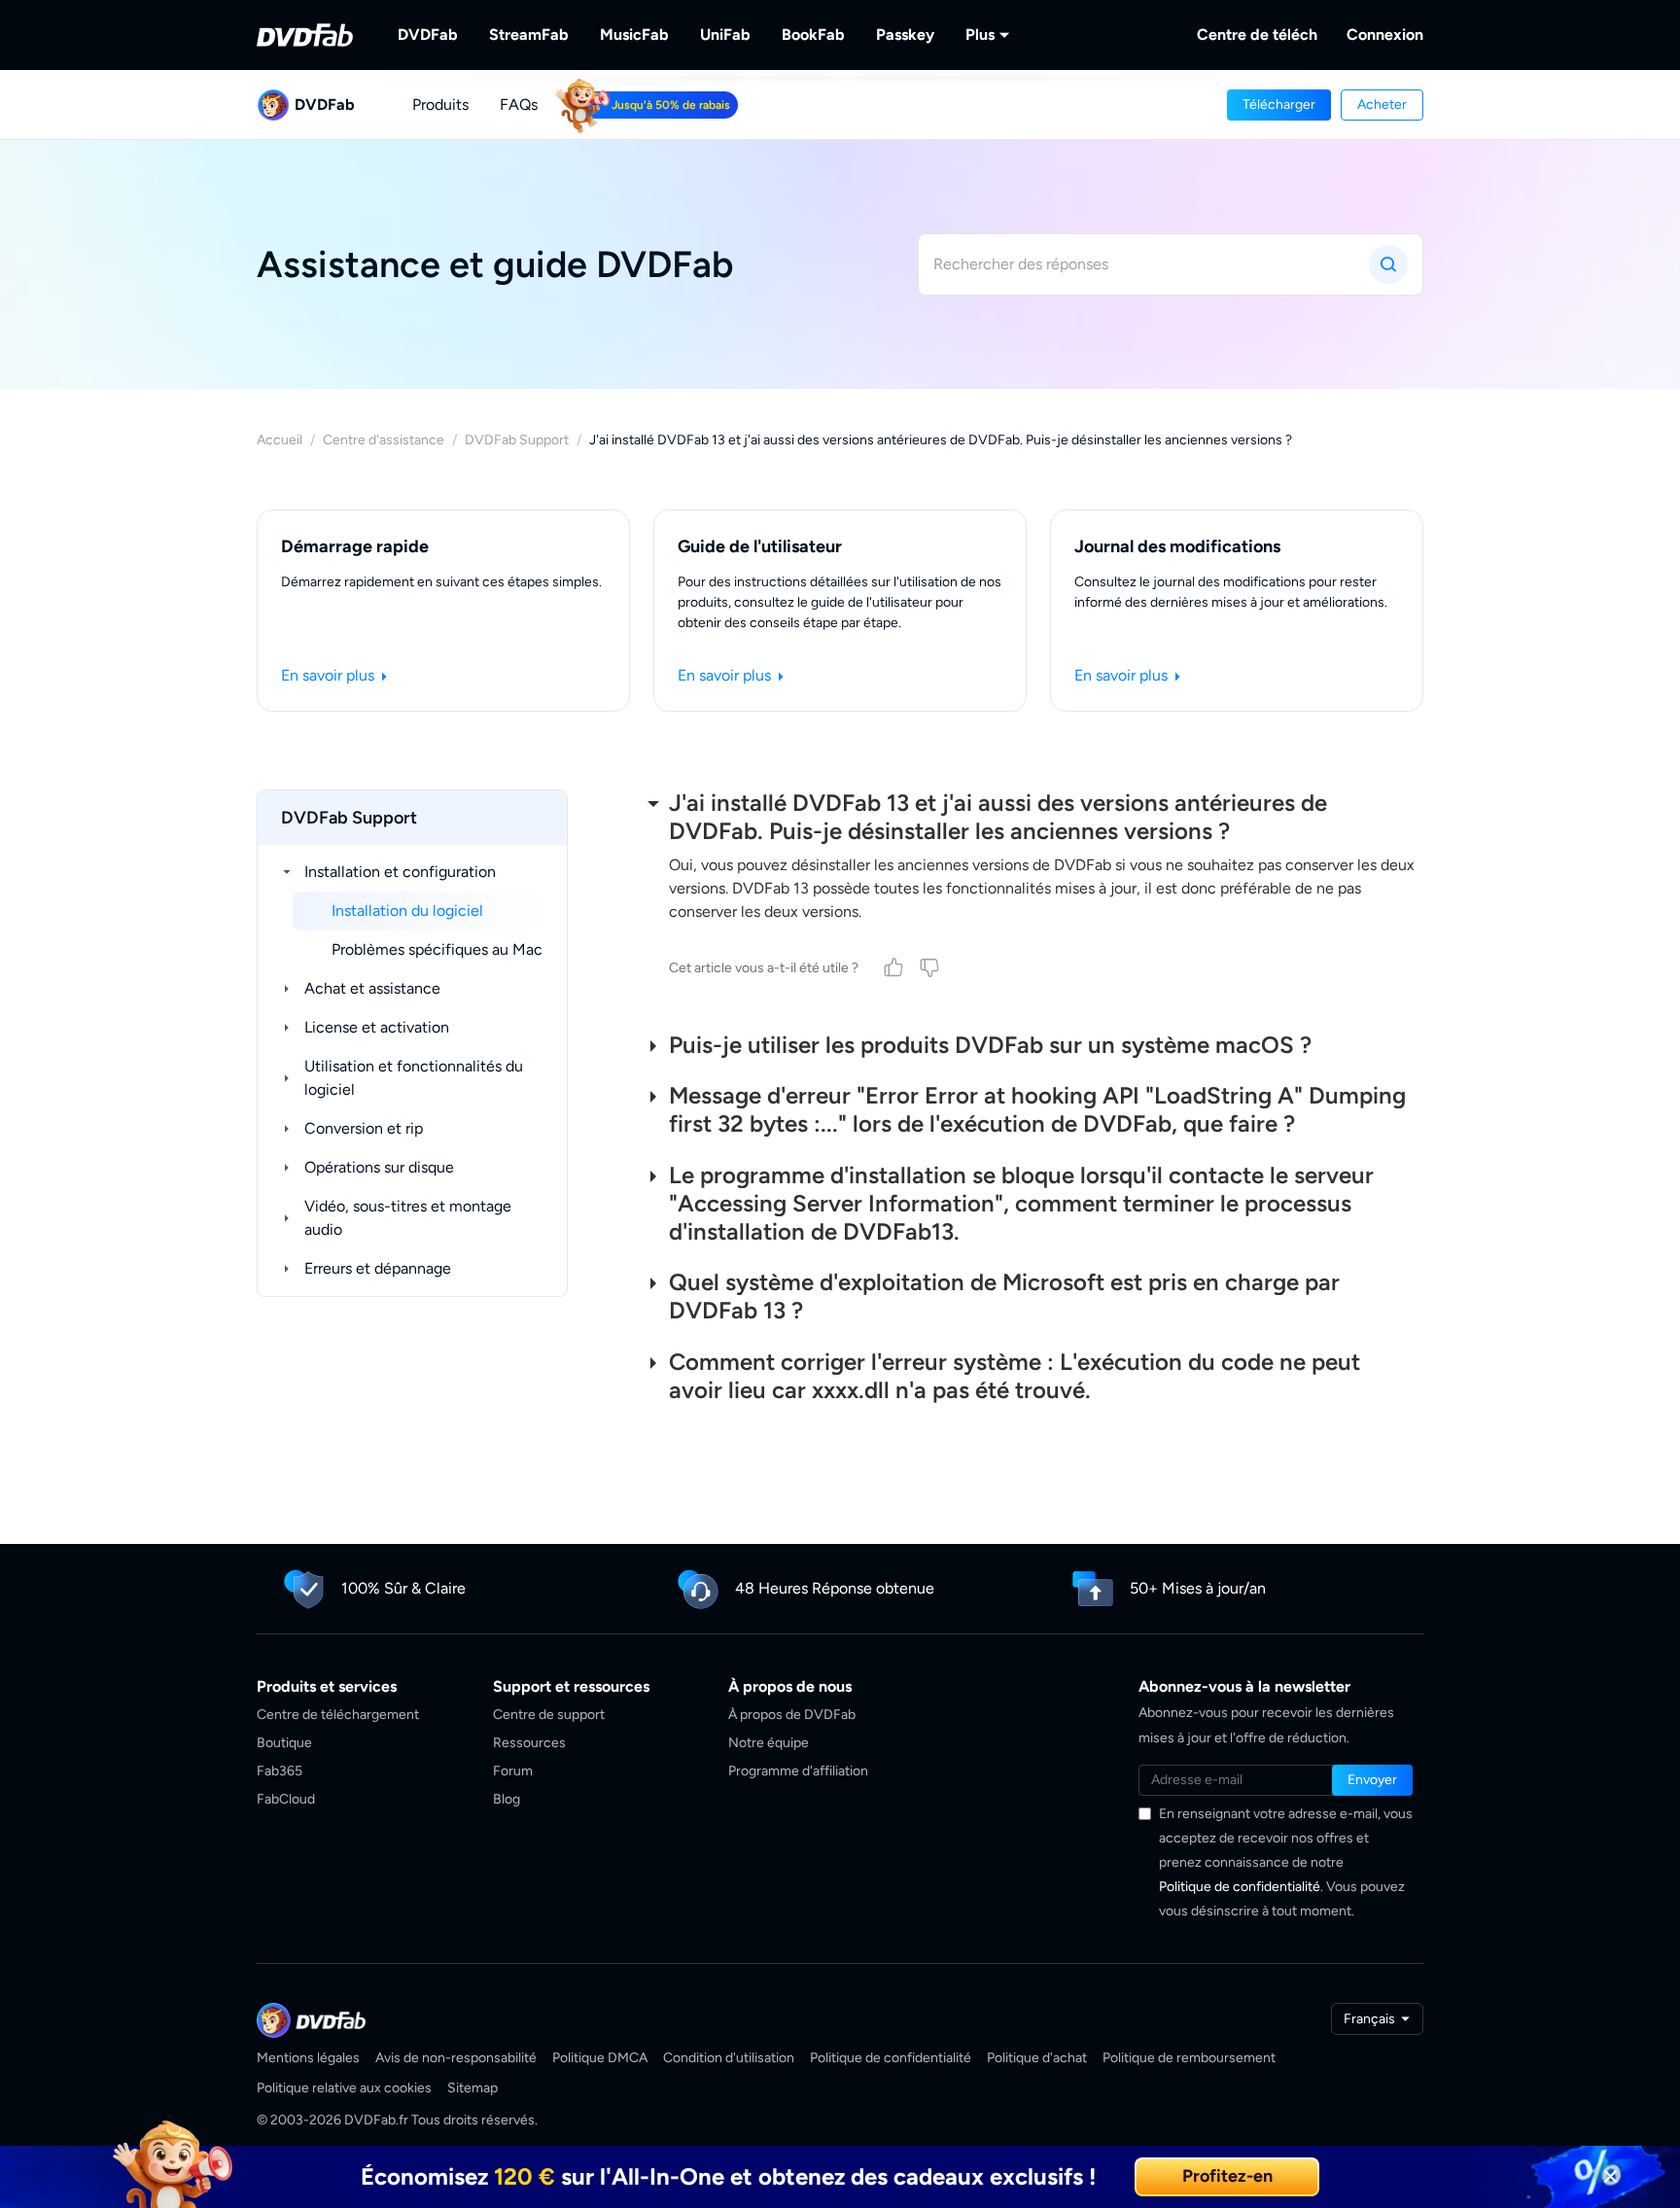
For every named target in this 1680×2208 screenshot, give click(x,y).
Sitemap (472, 2088)
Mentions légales (308, 2058)
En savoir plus (330, 675)
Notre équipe (769, 1743)
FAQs (519, 105)
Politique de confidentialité (1240, 1887)
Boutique (284, 1743)
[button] (1279, 105)
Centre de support (549, 1715)
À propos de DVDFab (792, 1715)
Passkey (905, 35)
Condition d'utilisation (729, 2058)
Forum (513, 1771)
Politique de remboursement (1189, 2058)
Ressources (529, 1743)
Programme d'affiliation (798, 1771)
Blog (507, 1799)
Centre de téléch (1257, 35)
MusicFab (634, 35)
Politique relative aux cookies (344, 2088)
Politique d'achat (1037, 2058)
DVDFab (428, 35)
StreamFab (529, 35)
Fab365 (280, 1771)
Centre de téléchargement (338, 1715)
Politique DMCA (600, 2058)
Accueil (280, 440)
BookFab (813, 35)
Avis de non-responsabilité (456, 2058)
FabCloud (286, 1799)
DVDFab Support (517, 440)
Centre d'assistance (384, 440)
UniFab (725, 35)
